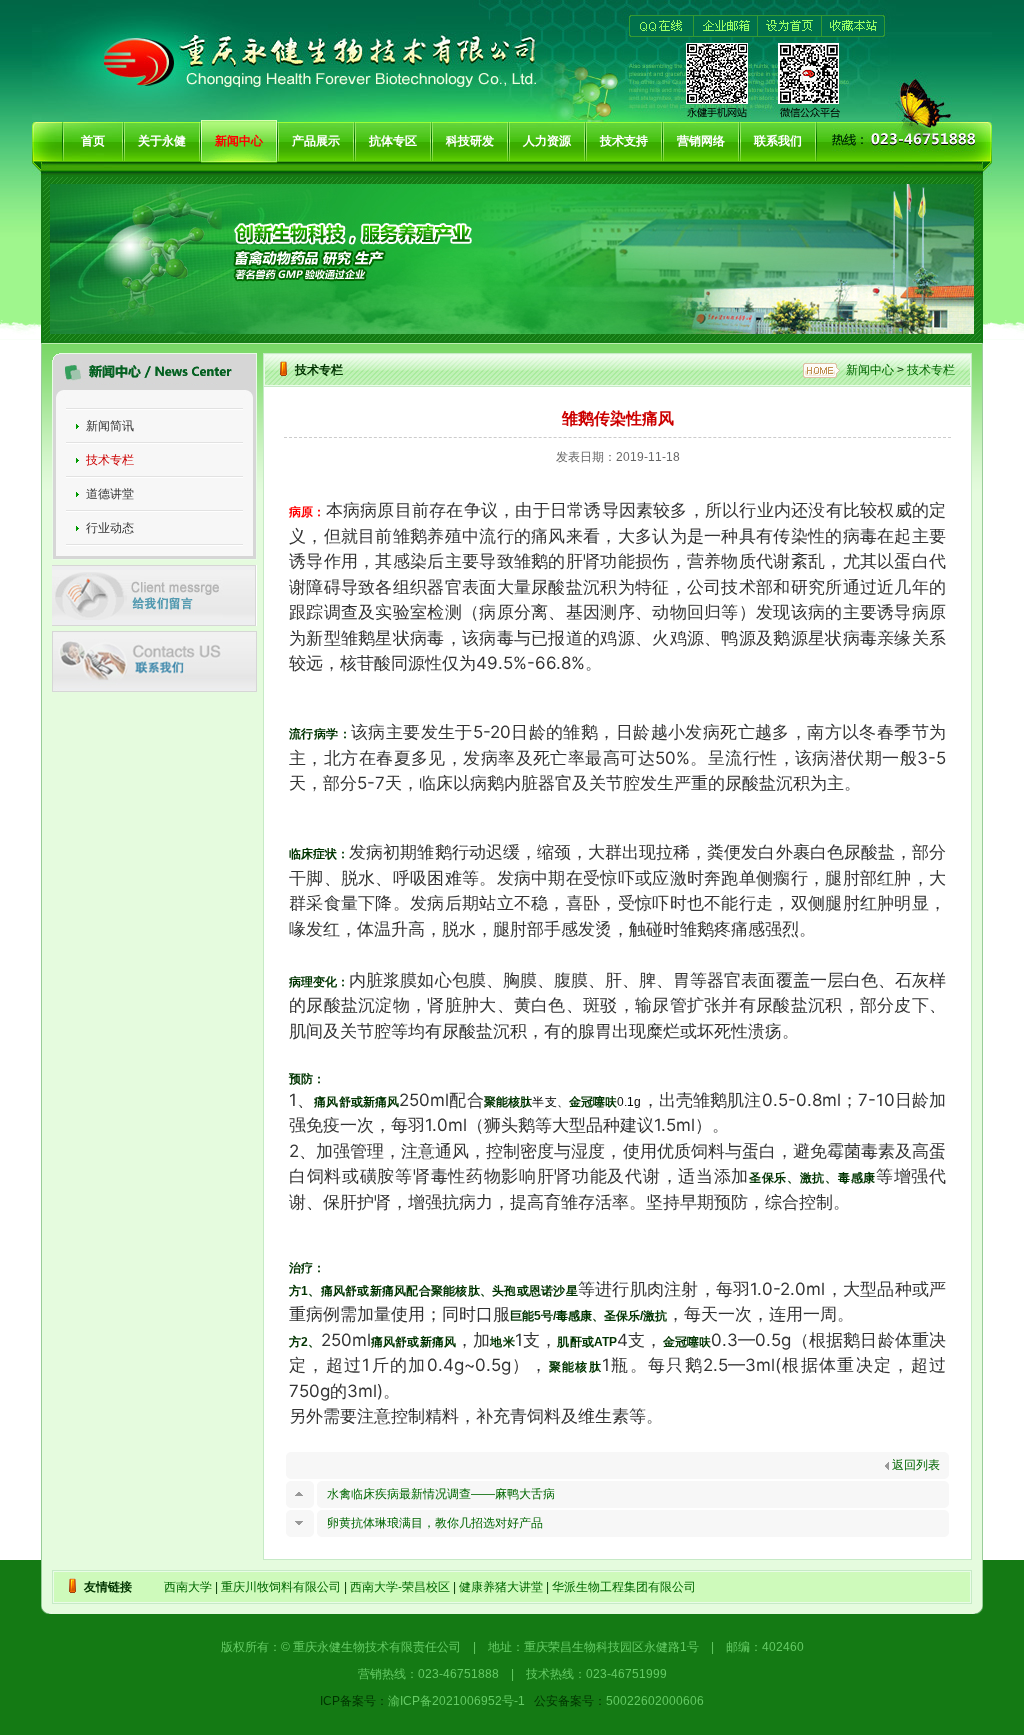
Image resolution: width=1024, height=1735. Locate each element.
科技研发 (470, 141)
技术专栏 (110, 460)
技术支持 (624, 141)
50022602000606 (655, 1701)
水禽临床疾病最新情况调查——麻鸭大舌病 (441, 1494)
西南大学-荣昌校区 (400, 1587)
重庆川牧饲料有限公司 (281, 1587)
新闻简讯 (110, 426)
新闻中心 (239, 141)
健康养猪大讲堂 (501, 1587)
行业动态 (110, 528)
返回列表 (914, 1465)
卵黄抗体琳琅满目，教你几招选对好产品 (435, 1523)
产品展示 (316, 141)
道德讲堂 (110, 494)
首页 (93, 141)
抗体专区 (393, 141)
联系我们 (778, 141)
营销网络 (701, 141)
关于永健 (162, 141)
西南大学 (188, 1587)
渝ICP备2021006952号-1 (456, 1701)
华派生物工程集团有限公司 (624, 1587)
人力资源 (547, 141)
